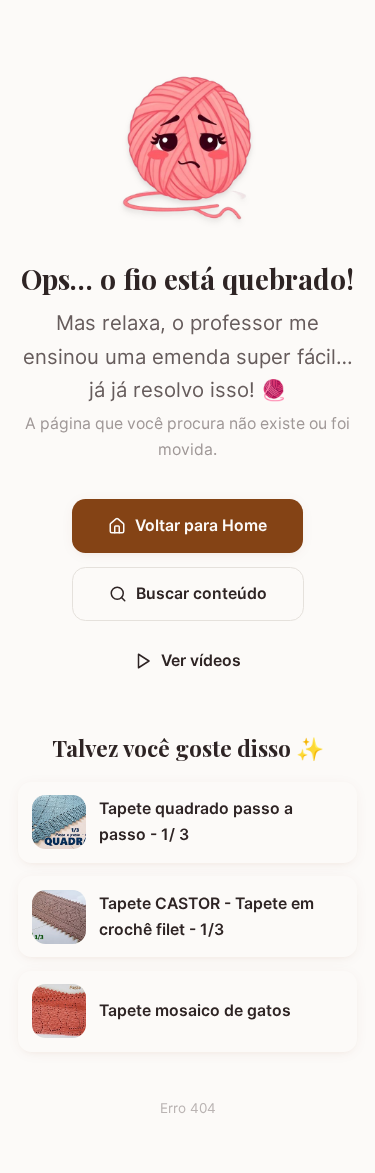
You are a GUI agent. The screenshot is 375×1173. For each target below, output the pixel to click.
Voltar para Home (201, 525)
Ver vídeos (201, 660)
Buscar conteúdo (201, 593)
